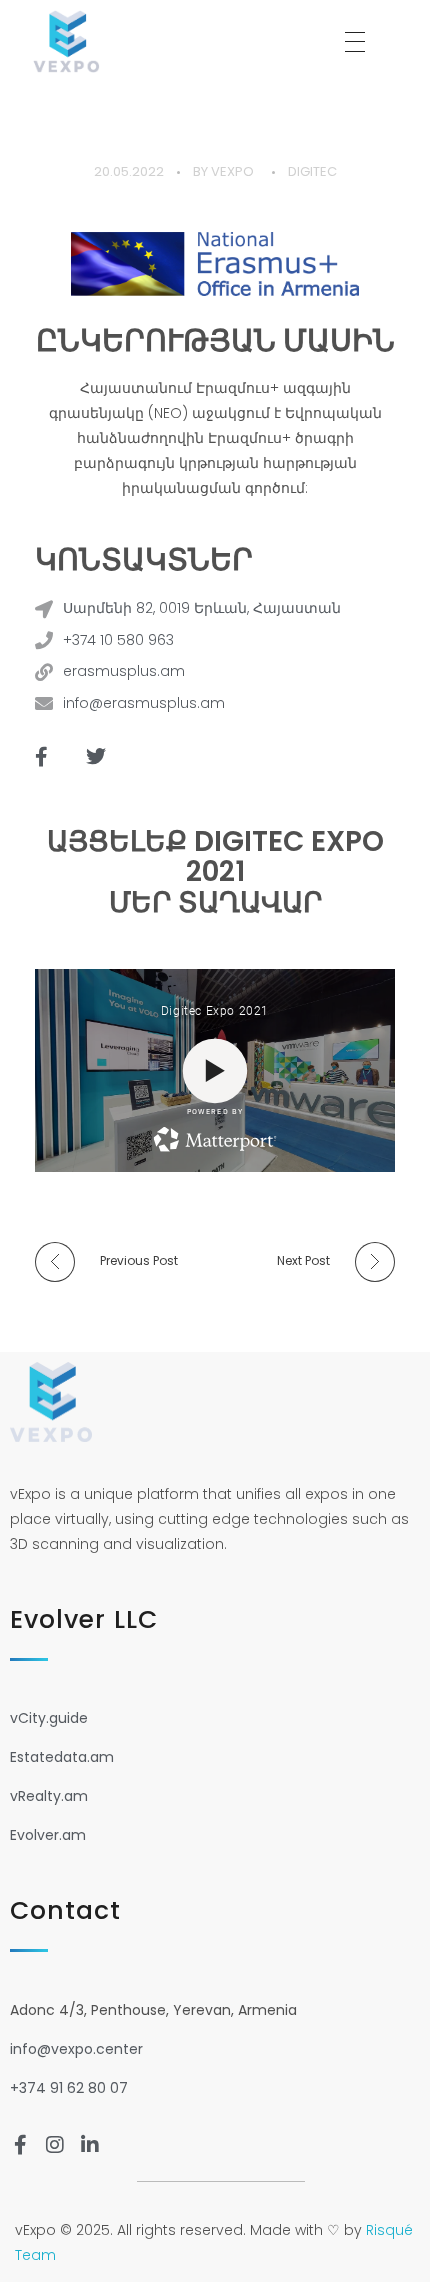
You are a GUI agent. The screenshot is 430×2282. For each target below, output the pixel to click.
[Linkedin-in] (90, 2145)
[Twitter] (96, 757)
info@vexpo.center (76, 2049)
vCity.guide (49, 1718)
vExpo (232, 171)
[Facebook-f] (41, 757)
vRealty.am (49, 1796)
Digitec (312, 171)
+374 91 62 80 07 (69, 2088)
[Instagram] (55, 2145)
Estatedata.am (62, 1757)
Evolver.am (48, 1835)
